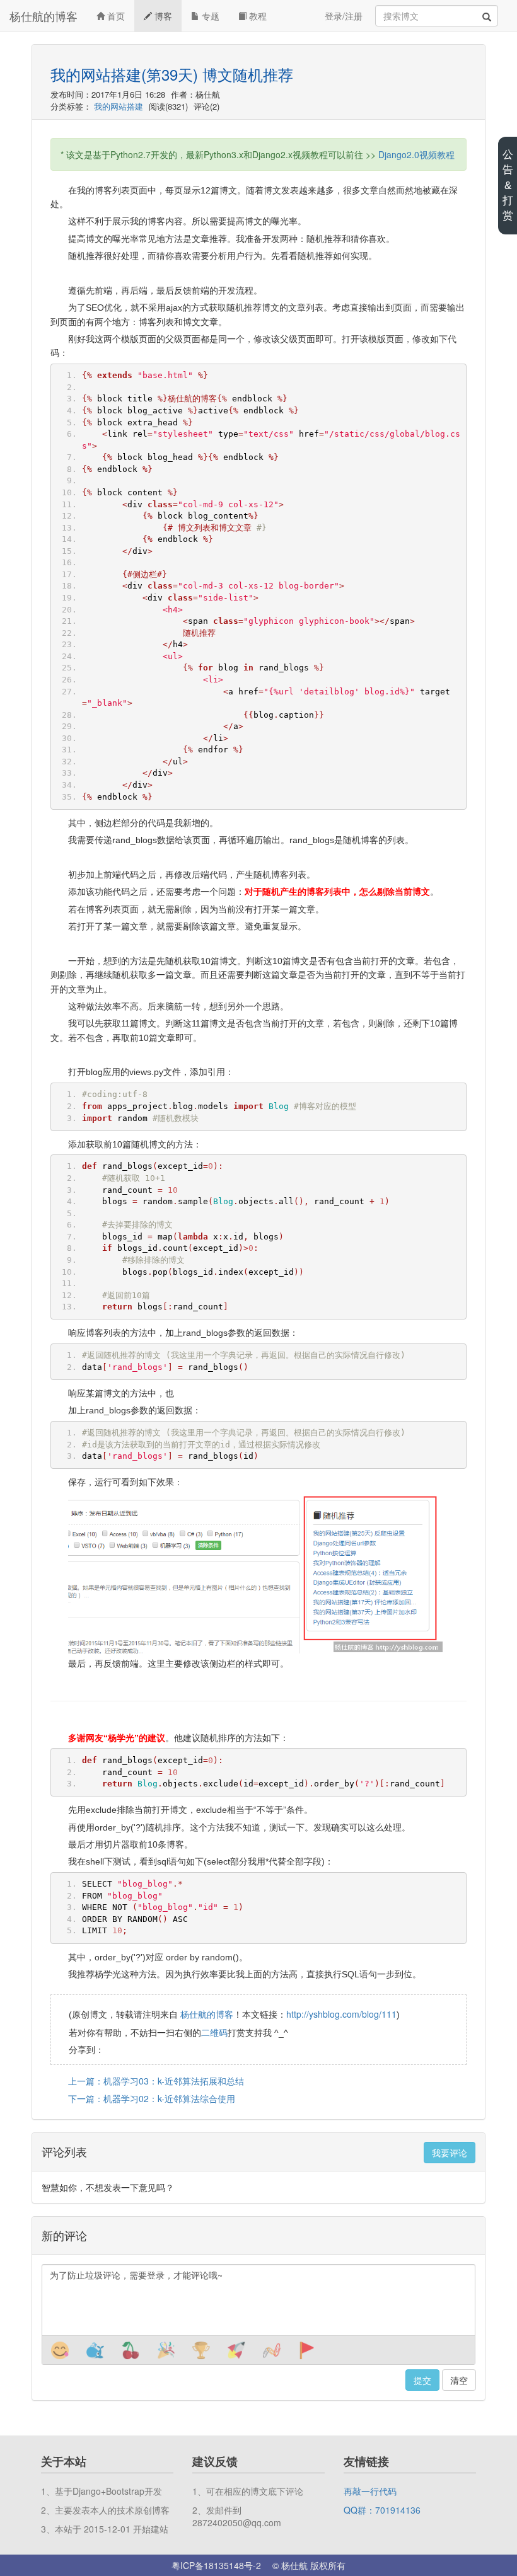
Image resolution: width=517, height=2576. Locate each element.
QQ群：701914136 (382, 2510)
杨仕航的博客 (44, 16)
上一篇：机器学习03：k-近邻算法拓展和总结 (156, 2081)
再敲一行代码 (370, 2491)
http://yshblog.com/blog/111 (341, 2014)
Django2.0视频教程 (416, 154)
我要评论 (450, 2153)
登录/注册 (344, 16)
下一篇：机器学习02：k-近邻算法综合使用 (152, 2098)
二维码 (214, 2032)
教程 (257, 16)
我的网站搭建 (119, 106)
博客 (162, 16)
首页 (115, 16)
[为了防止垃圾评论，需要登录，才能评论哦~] (258, 2300)
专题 (209, 16)
